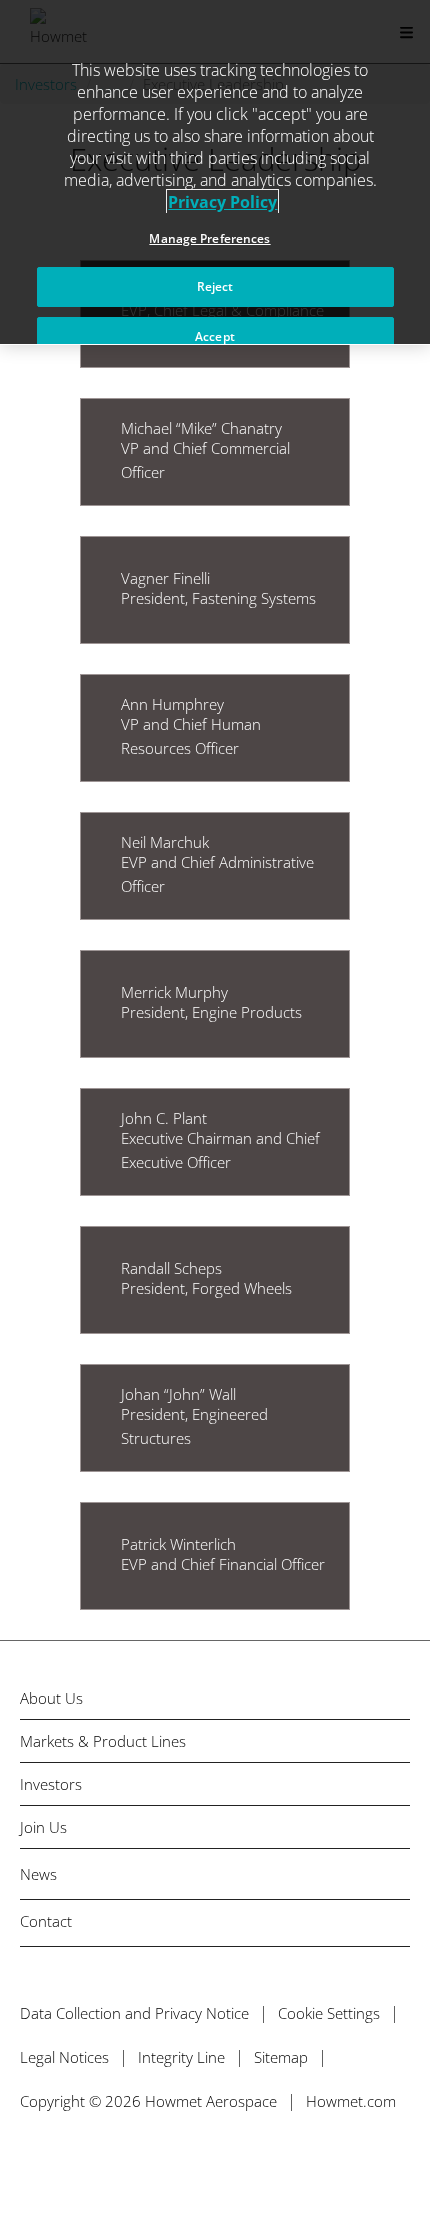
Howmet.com (351, 2101)
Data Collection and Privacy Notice (134, 2013)
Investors (51, 1784)
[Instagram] (156, 2159)
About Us (51, 1698)
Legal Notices (64, 2057)
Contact (46, 1921)
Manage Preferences (209, 238)
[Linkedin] (113, 2159)
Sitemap (281, 2057)
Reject (215, 286)
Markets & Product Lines (103, 1741)
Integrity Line (181, 2057)
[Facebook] (70, 2159)
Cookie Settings (329, 2013)
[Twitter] (27, 2159)
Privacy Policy (222, 202)
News (38, 1874)
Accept (215, 336)
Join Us (43, 1827)
